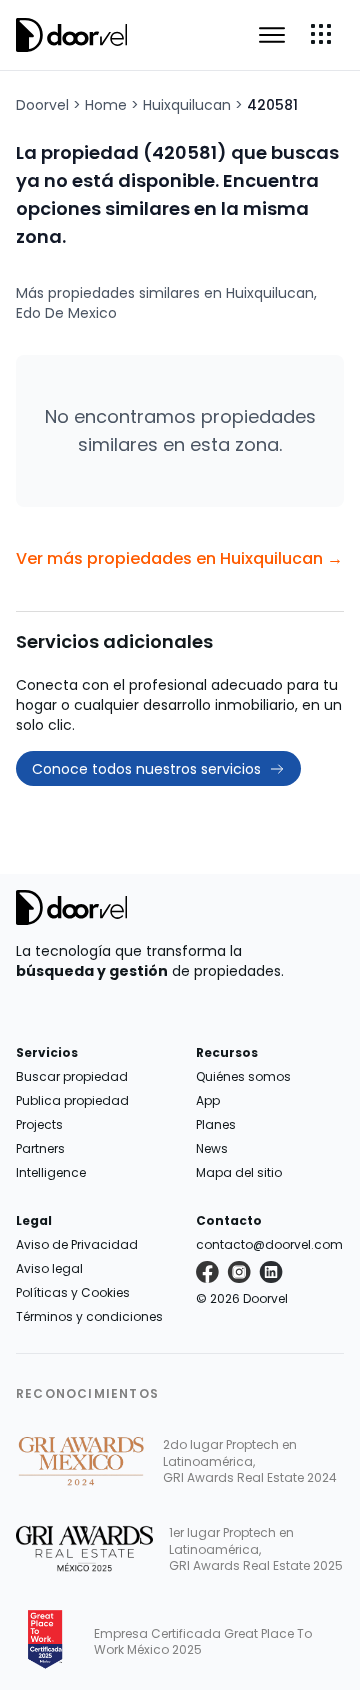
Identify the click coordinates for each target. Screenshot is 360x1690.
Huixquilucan (187, 105)
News (212, 1148)
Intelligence (51, 1172)
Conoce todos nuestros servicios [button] (146, 769)
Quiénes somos (243, 1076)
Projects (39, 1124)
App (208, 1100)
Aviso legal (49, 1268)
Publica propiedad (72, 1100)
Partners (40, 1148)
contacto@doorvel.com (269, 1244)
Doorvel (42, 105)
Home (106, 105)
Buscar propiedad (72, 1076)
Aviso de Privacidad (77, 1244)
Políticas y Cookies (73, 1292)
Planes (216, 1124)
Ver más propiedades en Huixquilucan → (179, 558)
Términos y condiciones (89, 1316)
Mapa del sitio (239, 1172)
